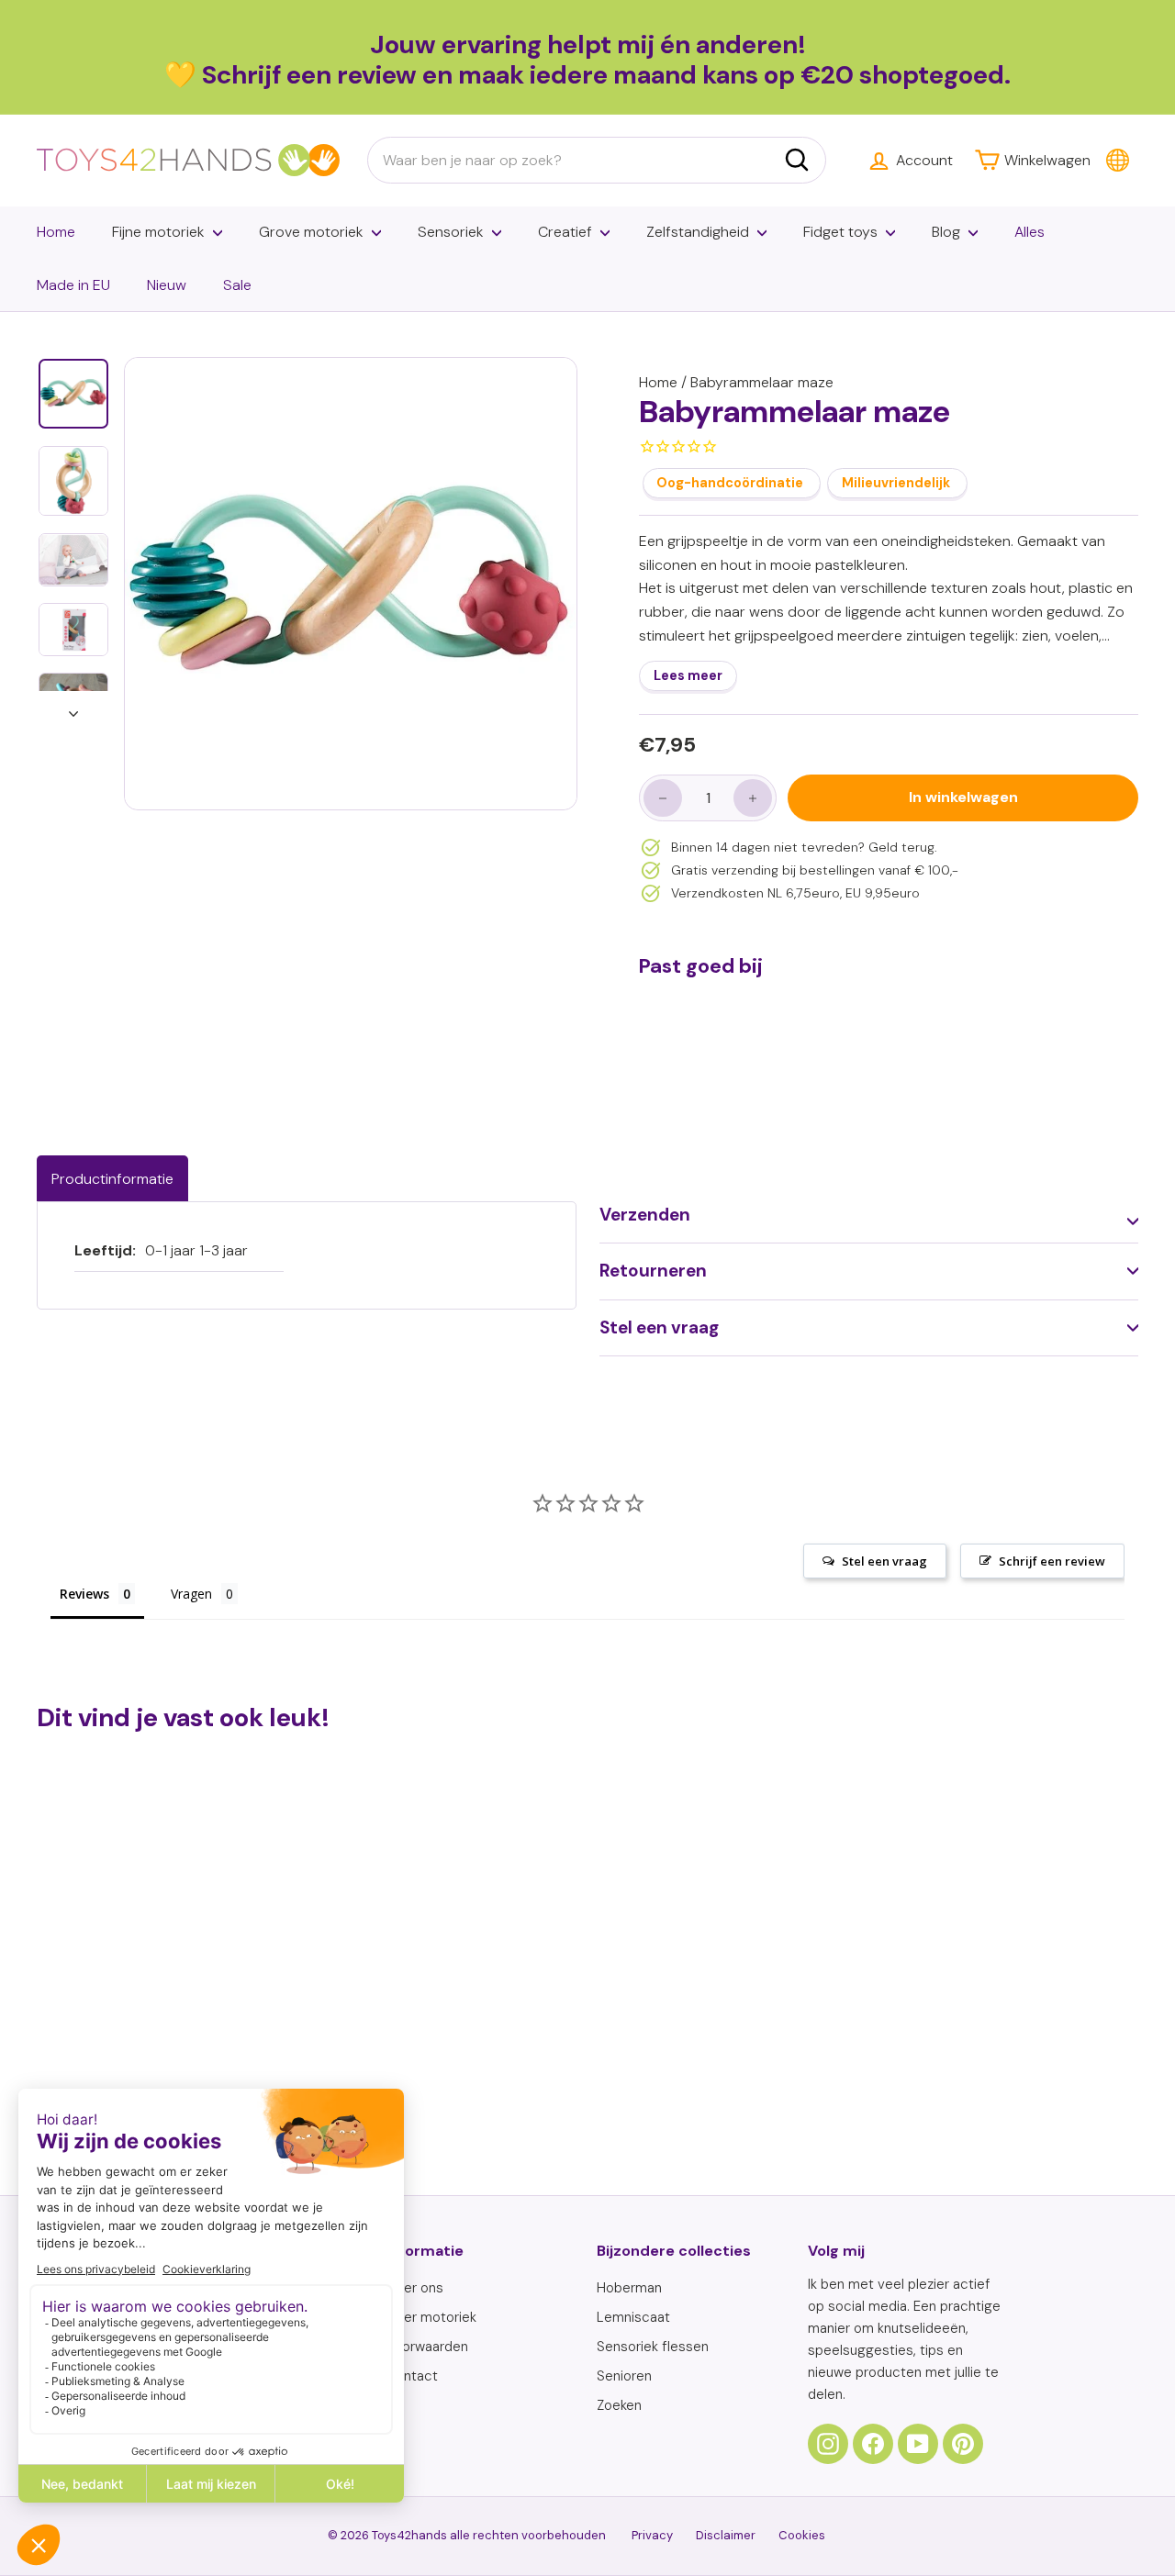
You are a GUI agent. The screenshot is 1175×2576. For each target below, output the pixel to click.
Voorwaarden (427, 2347)
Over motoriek (431, 2317)
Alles (1030, 232)
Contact (412, 2376)
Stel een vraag (659, 1327)
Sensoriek (451, 232)
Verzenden (645, 1215)
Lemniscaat (633, 2317)
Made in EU (73, 285)
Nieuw (167, 285)
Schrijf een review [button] (1052, 1561)
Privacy (652, 2535)
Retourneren (653, 1271)
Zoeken (619, 2405)
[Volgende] (73, 708)
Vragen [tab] (191, 1594)
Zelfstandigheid (698, 232)
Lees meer (688, 676)
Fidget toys (840, 232)
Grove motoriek (311, 232)
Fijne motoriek (158, 232)
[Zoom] (351, 584)
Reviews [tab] (84, 1594)
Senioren (624, 2376)
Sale (237, 285)
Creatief (565, 232)
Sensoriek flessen (653, 2347)
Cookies (802, 2535)
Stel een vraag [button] (884, 1561)
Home (56, 232)
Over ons (414, 2288)
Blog (946, 232)
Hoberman (629, 2288)
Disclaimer (726, 2535)
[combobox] (597, 161)
